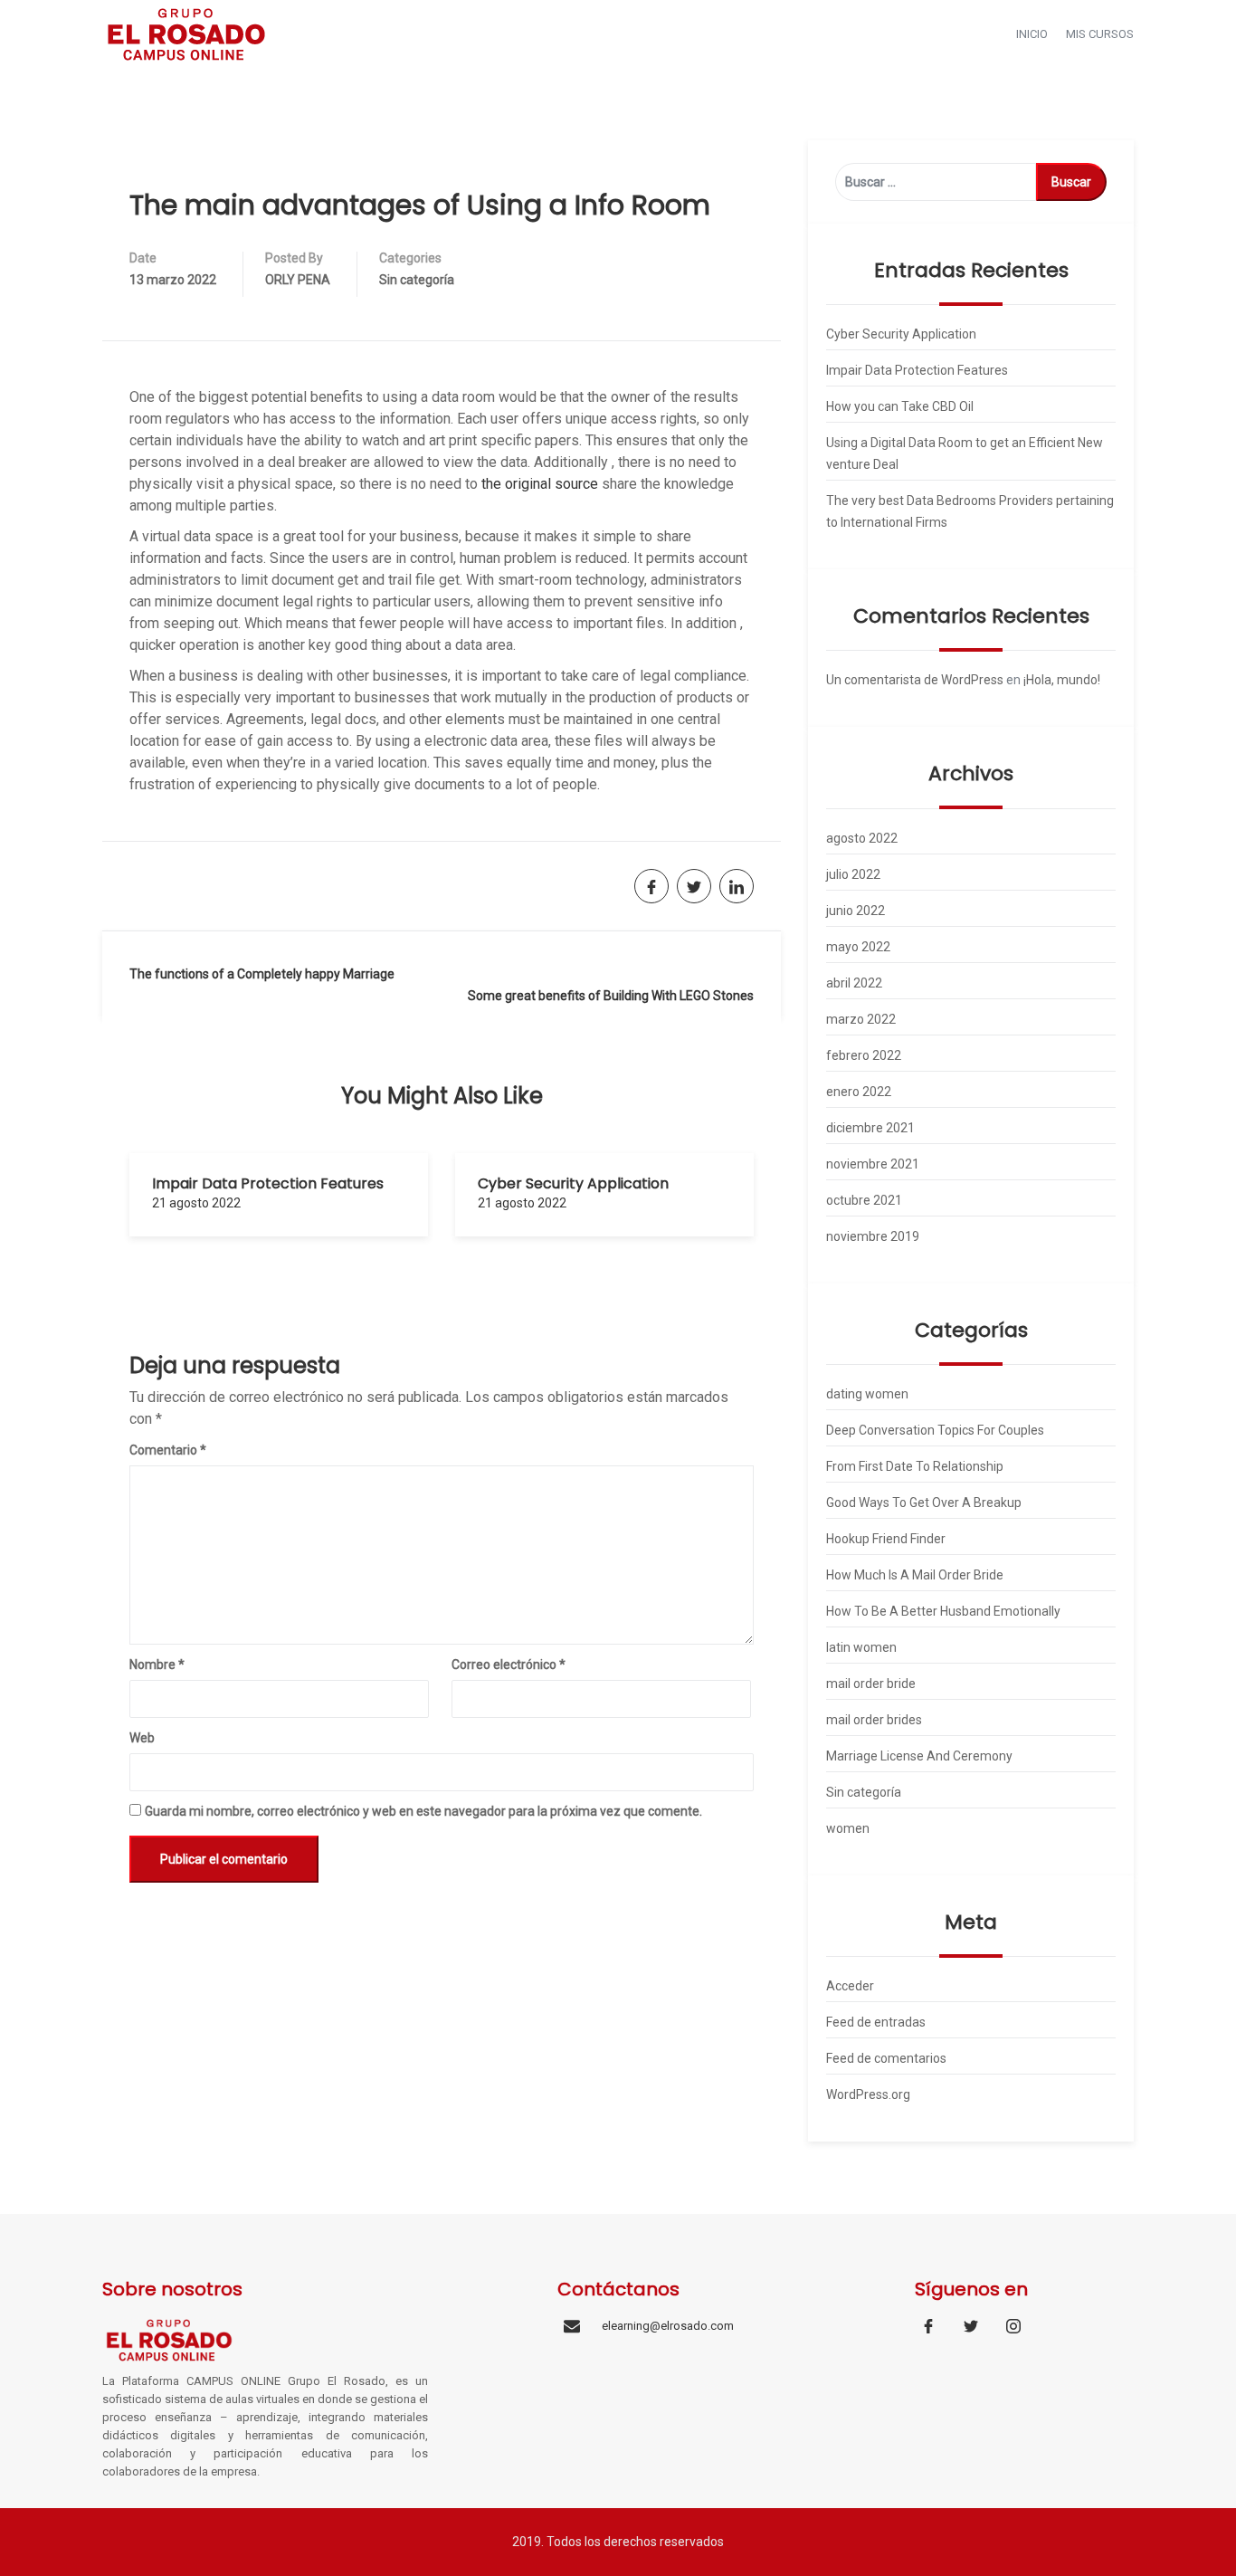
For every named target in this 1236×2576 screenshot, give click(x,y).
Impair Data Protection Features (268, 1183)
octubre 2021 (864, 1200)
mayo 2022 (858, 947)
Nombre (157, 1665)
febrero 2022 (864, 1055)
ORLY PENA (298, 280)
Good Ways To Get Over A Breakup (924, 1503)
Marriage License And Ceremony (919, 1756)
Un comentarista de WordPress (915, 680)
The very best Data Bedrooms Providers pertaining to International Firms (970, 511)
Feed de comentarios (886, 2058)
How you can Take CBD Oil (900, 406)
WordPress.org (868, 2094)
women (848, 1828)
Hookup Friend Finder (886, 1539)
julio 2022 (853, 874)
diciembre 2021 (870, 1128)
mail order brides (874, 1720)
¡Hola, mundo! (1062, 680)
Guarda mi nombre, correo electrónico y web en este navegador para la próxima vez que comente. (423, 1811)
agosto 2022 (862, 838)
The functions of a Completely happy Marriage (262, 974)
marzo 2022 (861, 1019)
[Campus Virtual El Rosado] (186, 33)
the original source (540, 484)
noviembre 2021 (873, 1164)
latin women (861, 1647)
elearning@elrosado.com (668, 2326)
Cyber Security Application (573, 1183)
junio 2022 (856, 911)
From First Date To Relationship (915, 1466)
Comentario (168, 1450)
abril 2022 (854, 983)
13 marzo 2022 (173, 280)
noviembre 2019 (873, 1236)
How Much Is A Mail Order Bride (915, 1575)
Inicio (1032, 34)
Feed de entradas (876, 2022)
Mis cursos (1100, 34)
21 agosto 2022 (196, 1203)
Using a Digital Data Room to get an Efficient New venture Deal (965, 453)
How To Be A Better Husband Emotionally (943, 1611)
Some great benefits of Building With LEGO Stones (611, 996)
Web (142, 1738)
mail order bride (871, 1684)
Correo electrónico (509, 1665)
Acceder (850, 1986)
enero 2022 (859, 1092)
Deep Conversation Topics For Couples (935, 1430)
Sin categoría (417, 280)
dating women (867, 1394)
